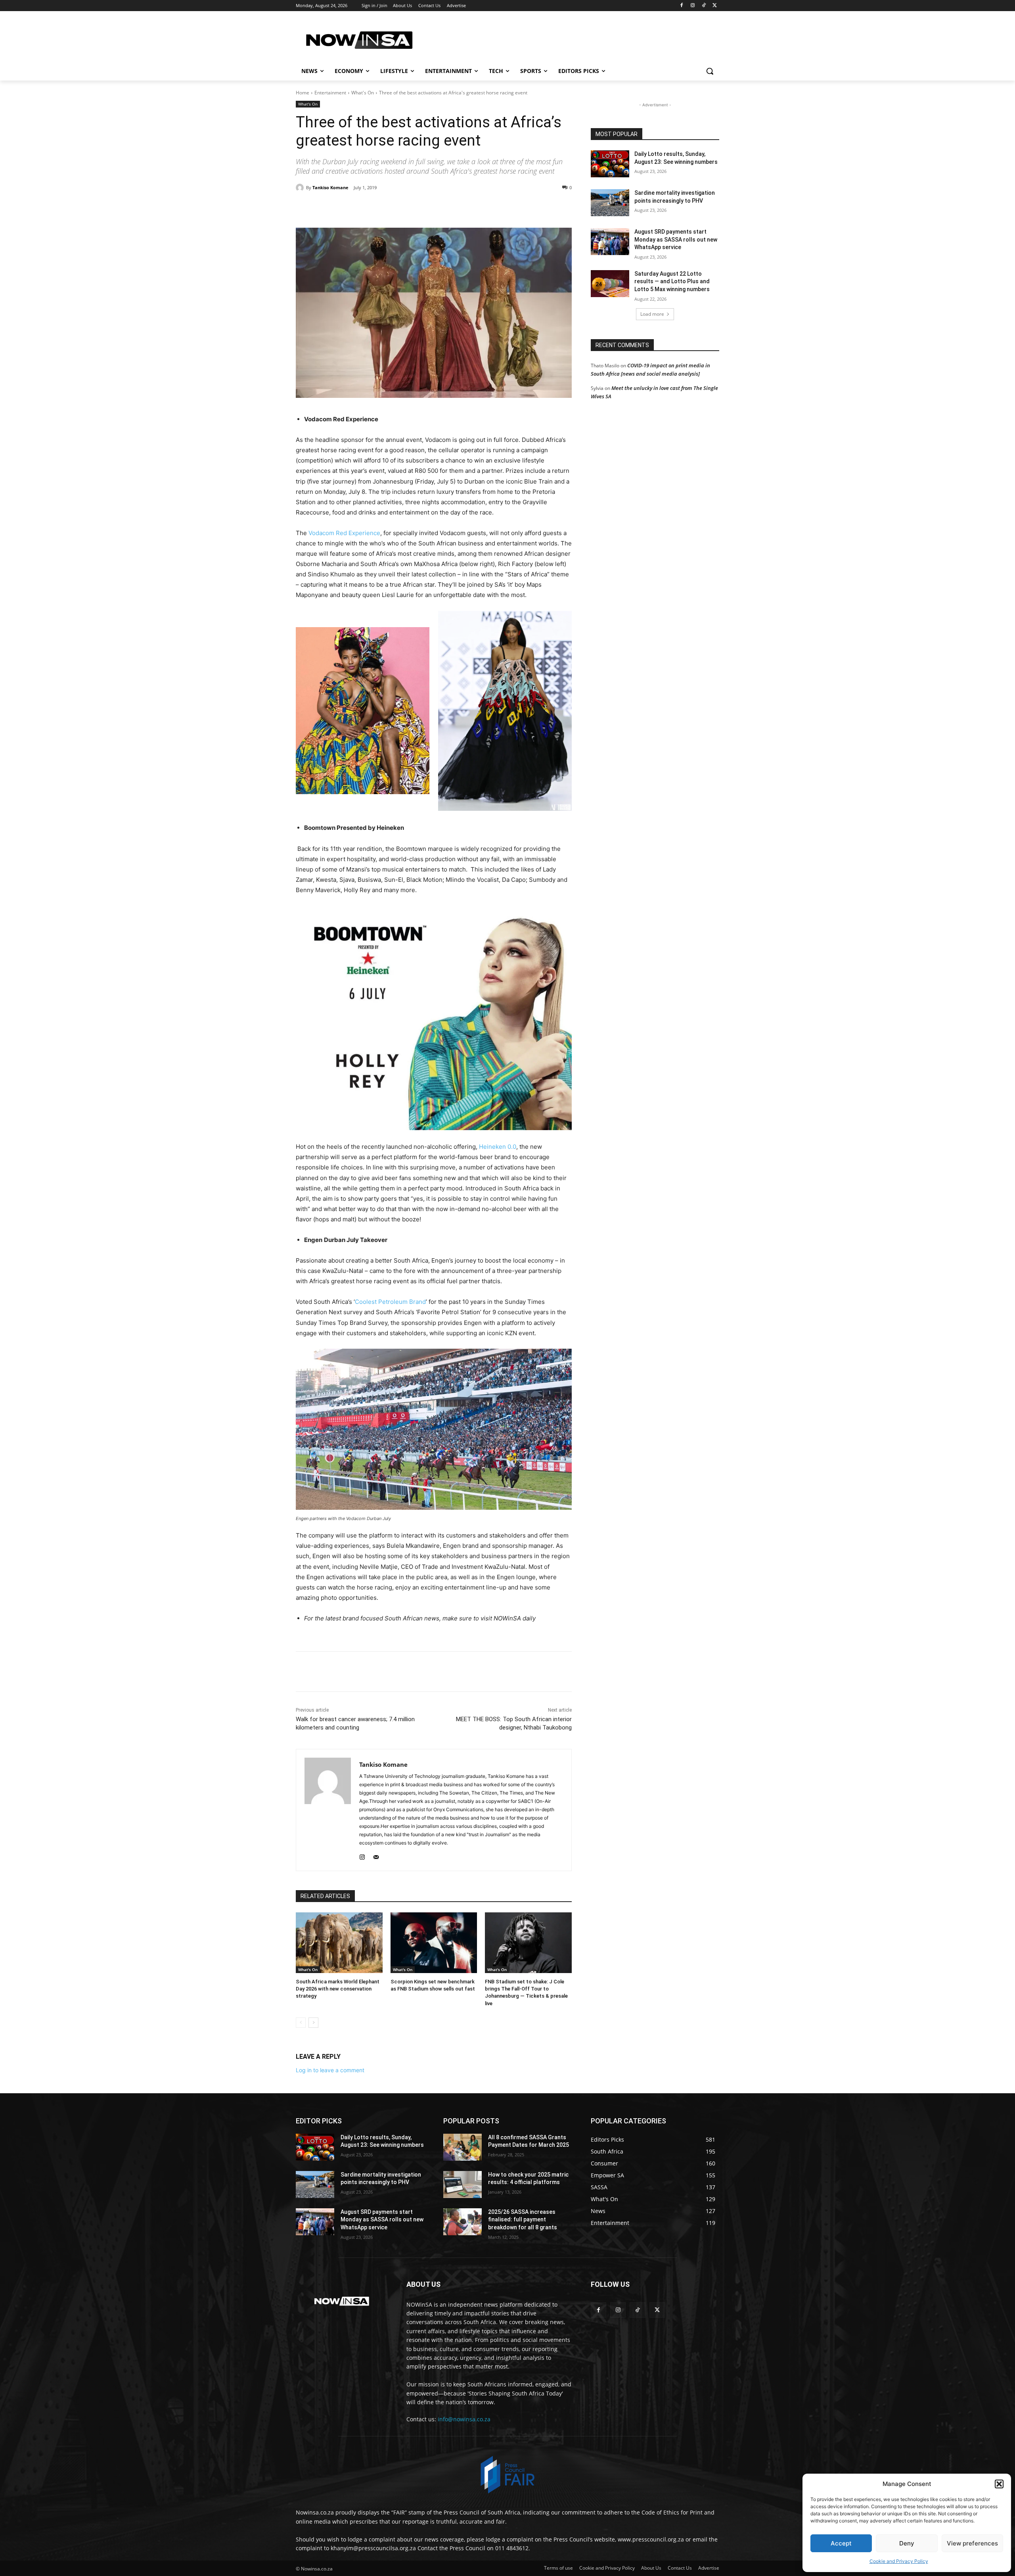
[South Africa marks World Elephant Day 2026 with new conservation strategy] (339, 1943)
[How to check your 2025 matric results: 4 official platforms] (462, 2184)
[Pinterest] (387, 208)
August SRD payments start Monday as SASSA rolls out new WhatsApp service (676, 239)
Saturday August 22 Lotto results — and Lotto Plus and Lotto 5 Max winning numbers (672, 281)
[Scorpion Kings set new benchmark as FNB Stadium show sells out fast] (434, 1943)
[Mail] (376, 1855)
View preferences (972, 2543)
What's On (363, 93)
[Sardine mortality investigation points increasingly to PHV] (610, 203)
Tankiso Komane (330, 187)
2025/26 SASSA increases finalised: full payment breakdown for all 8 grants (523, 2220)
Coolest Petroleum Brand (390, 1302)
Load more (652, 314)
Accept (841, 2543)
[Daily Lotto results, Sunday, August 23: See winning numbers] (610, 164)
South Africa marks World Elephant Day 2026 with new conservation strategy (338, 1989)
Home (303, 93)
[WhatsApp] (405, 208)
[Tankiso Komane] (301, 188)
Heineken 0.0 (498, 1147)
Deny (907, 2543)
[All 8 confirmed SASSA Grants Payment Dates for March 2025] (462, 2147)
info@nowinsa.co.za (464, 2419)
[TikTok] (704, 6)
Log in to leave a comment (330, 2070)
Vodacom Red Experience (344, 533)
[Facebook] (682, 6)
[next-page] (313, 2023)
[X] (715, 6)
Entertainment (330, 93)
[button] (999, 2484)
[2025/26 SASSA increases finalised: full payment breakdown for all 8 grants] (462, 2222)
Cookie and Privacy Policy (899, 2561)
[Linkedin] (423, 208)
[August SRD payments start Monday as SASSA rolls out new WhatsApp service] (610, 242)
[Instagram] (693, 6)
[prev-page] (301, 2023)
